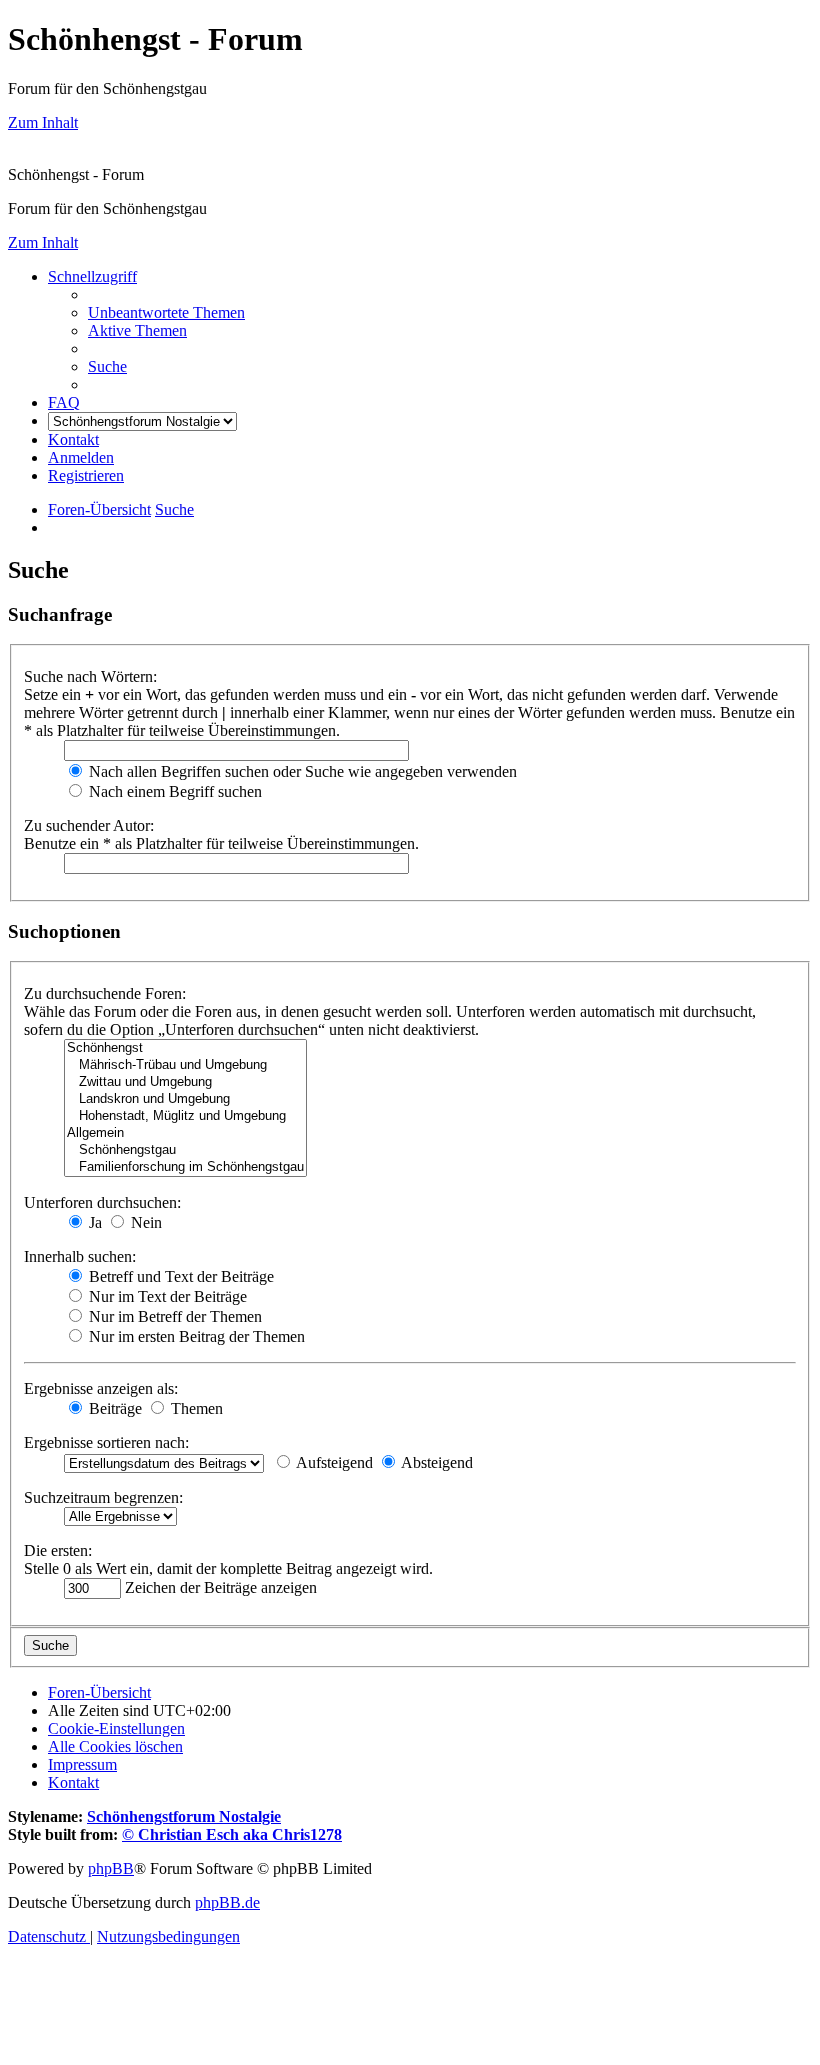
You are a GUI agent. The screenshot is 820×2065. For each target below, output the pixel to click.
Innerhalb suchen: (80, 1256)
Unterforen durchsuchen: (102, 1202)
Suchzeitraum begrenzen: (103, 1497)
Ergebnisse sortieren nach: (106, 1442)
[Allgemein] (185, 1133)
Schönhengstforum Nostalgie (184, 1816)
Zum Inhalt (43, 122)
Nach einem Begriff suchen (173, 791)
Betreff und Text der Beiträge (179, 1276)
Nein (144, 1222)
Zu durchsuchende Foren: (105, 993)
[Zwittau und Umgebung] (185, 1082)
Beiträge (113, 1408)
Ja (93, 1222)
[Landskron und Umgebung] (185, 1099)
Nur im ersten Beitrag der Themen (195, 1336)
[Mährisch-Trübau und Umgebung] (185, 1065)
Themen (195, 1408)
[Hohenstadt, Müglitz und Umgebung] (185, 1116)
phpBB (111, 1868)
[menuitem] (166, 312)
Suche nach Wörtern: (90, 676)
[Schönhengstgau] (185, 1150)
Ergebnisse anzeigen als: (101, 1388)
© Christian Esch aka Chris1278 (232, 1834)
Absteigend (435, 1462)
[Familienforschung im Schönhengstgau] (185, 1167)
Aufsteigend (333, 1462)
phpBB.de (227, 1902)
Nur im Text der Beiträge (166, 1296)
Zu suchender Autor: (89, 825)
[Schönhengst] (185, 1048)
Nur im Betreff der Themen (173, 1316)
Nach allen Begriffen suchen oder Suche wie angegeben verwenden (301, 771)
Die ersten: (58, 1550)
